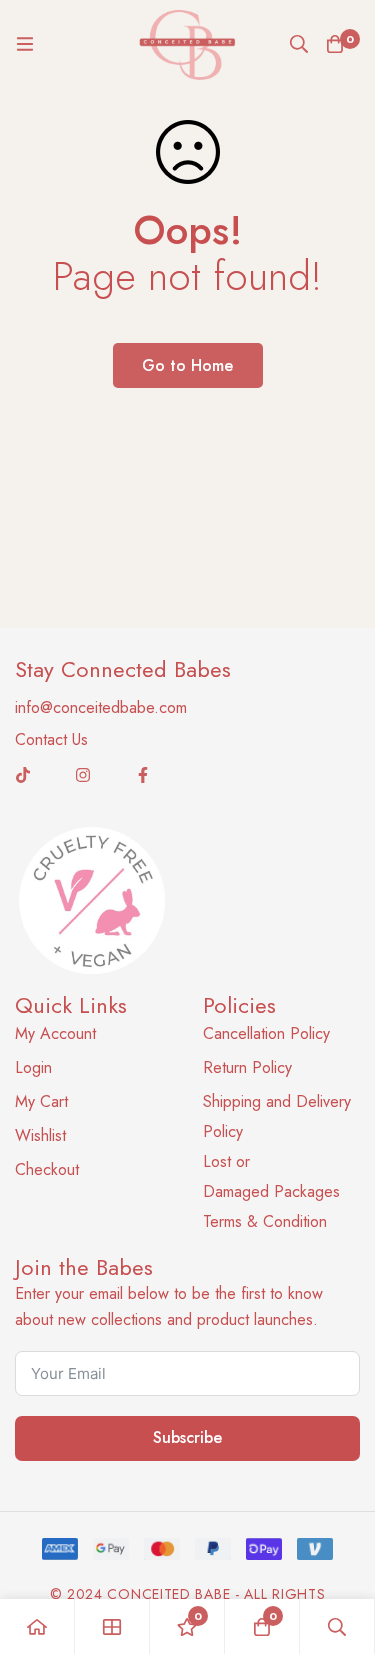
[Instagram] (83, 775)
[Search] (299, 44)
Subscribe (187, 1437)
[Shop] (112, 1626)
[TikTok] (23, 775)
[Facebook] (143, 775)
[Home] (37, 1626)
